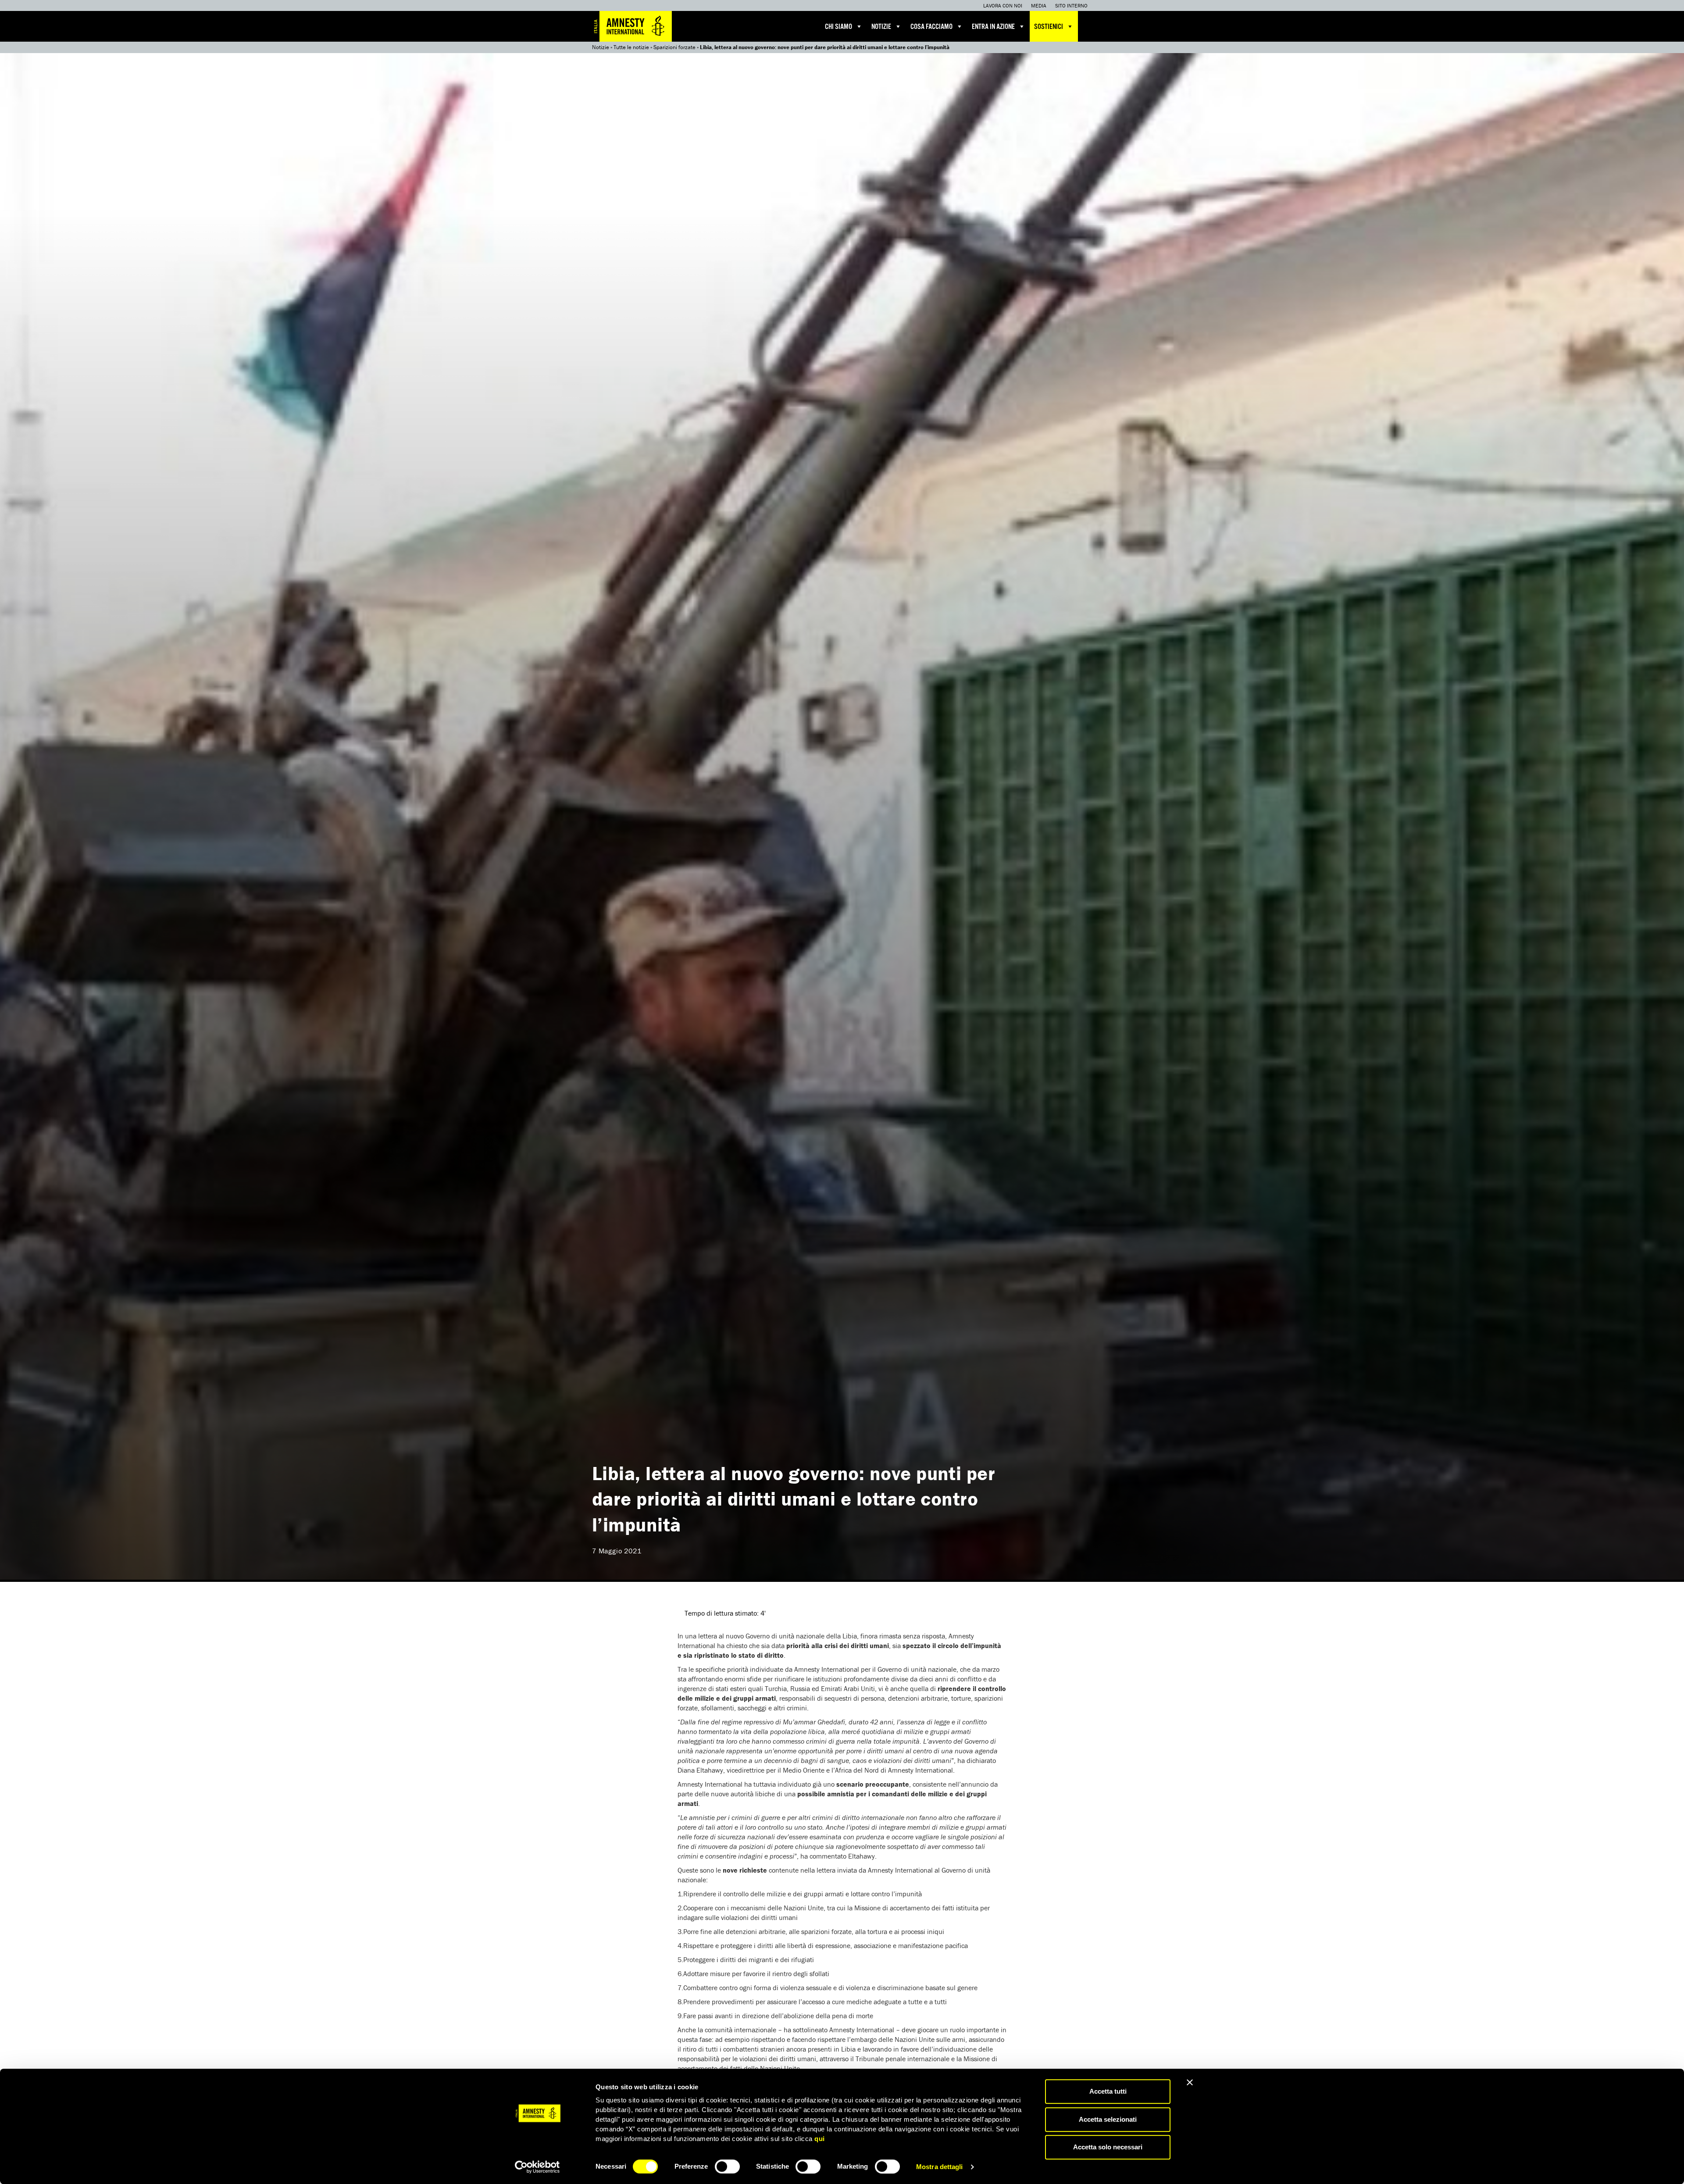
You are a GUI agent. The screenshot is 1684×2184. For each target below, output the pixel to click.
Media (1039, 5)
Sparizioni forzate (674, 47)
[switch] (727, 2166)
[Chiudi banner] (1190, 2082)
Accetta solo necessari (1108, 2147)
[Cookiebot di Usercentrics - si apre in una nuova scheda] (537, 2167)
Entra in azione (993, 27)
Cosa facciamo (931, 27)
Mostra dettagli (940, 2167)
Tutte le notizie (631, 47)
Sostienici (1049, 27)
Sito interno (1071, 5)
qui (820, 2139)
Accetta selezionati (1108, 2119)
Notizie (881, 27)
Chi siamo (838, 27)
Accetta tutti (1108, 2091)
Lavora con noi (1003, 5)
